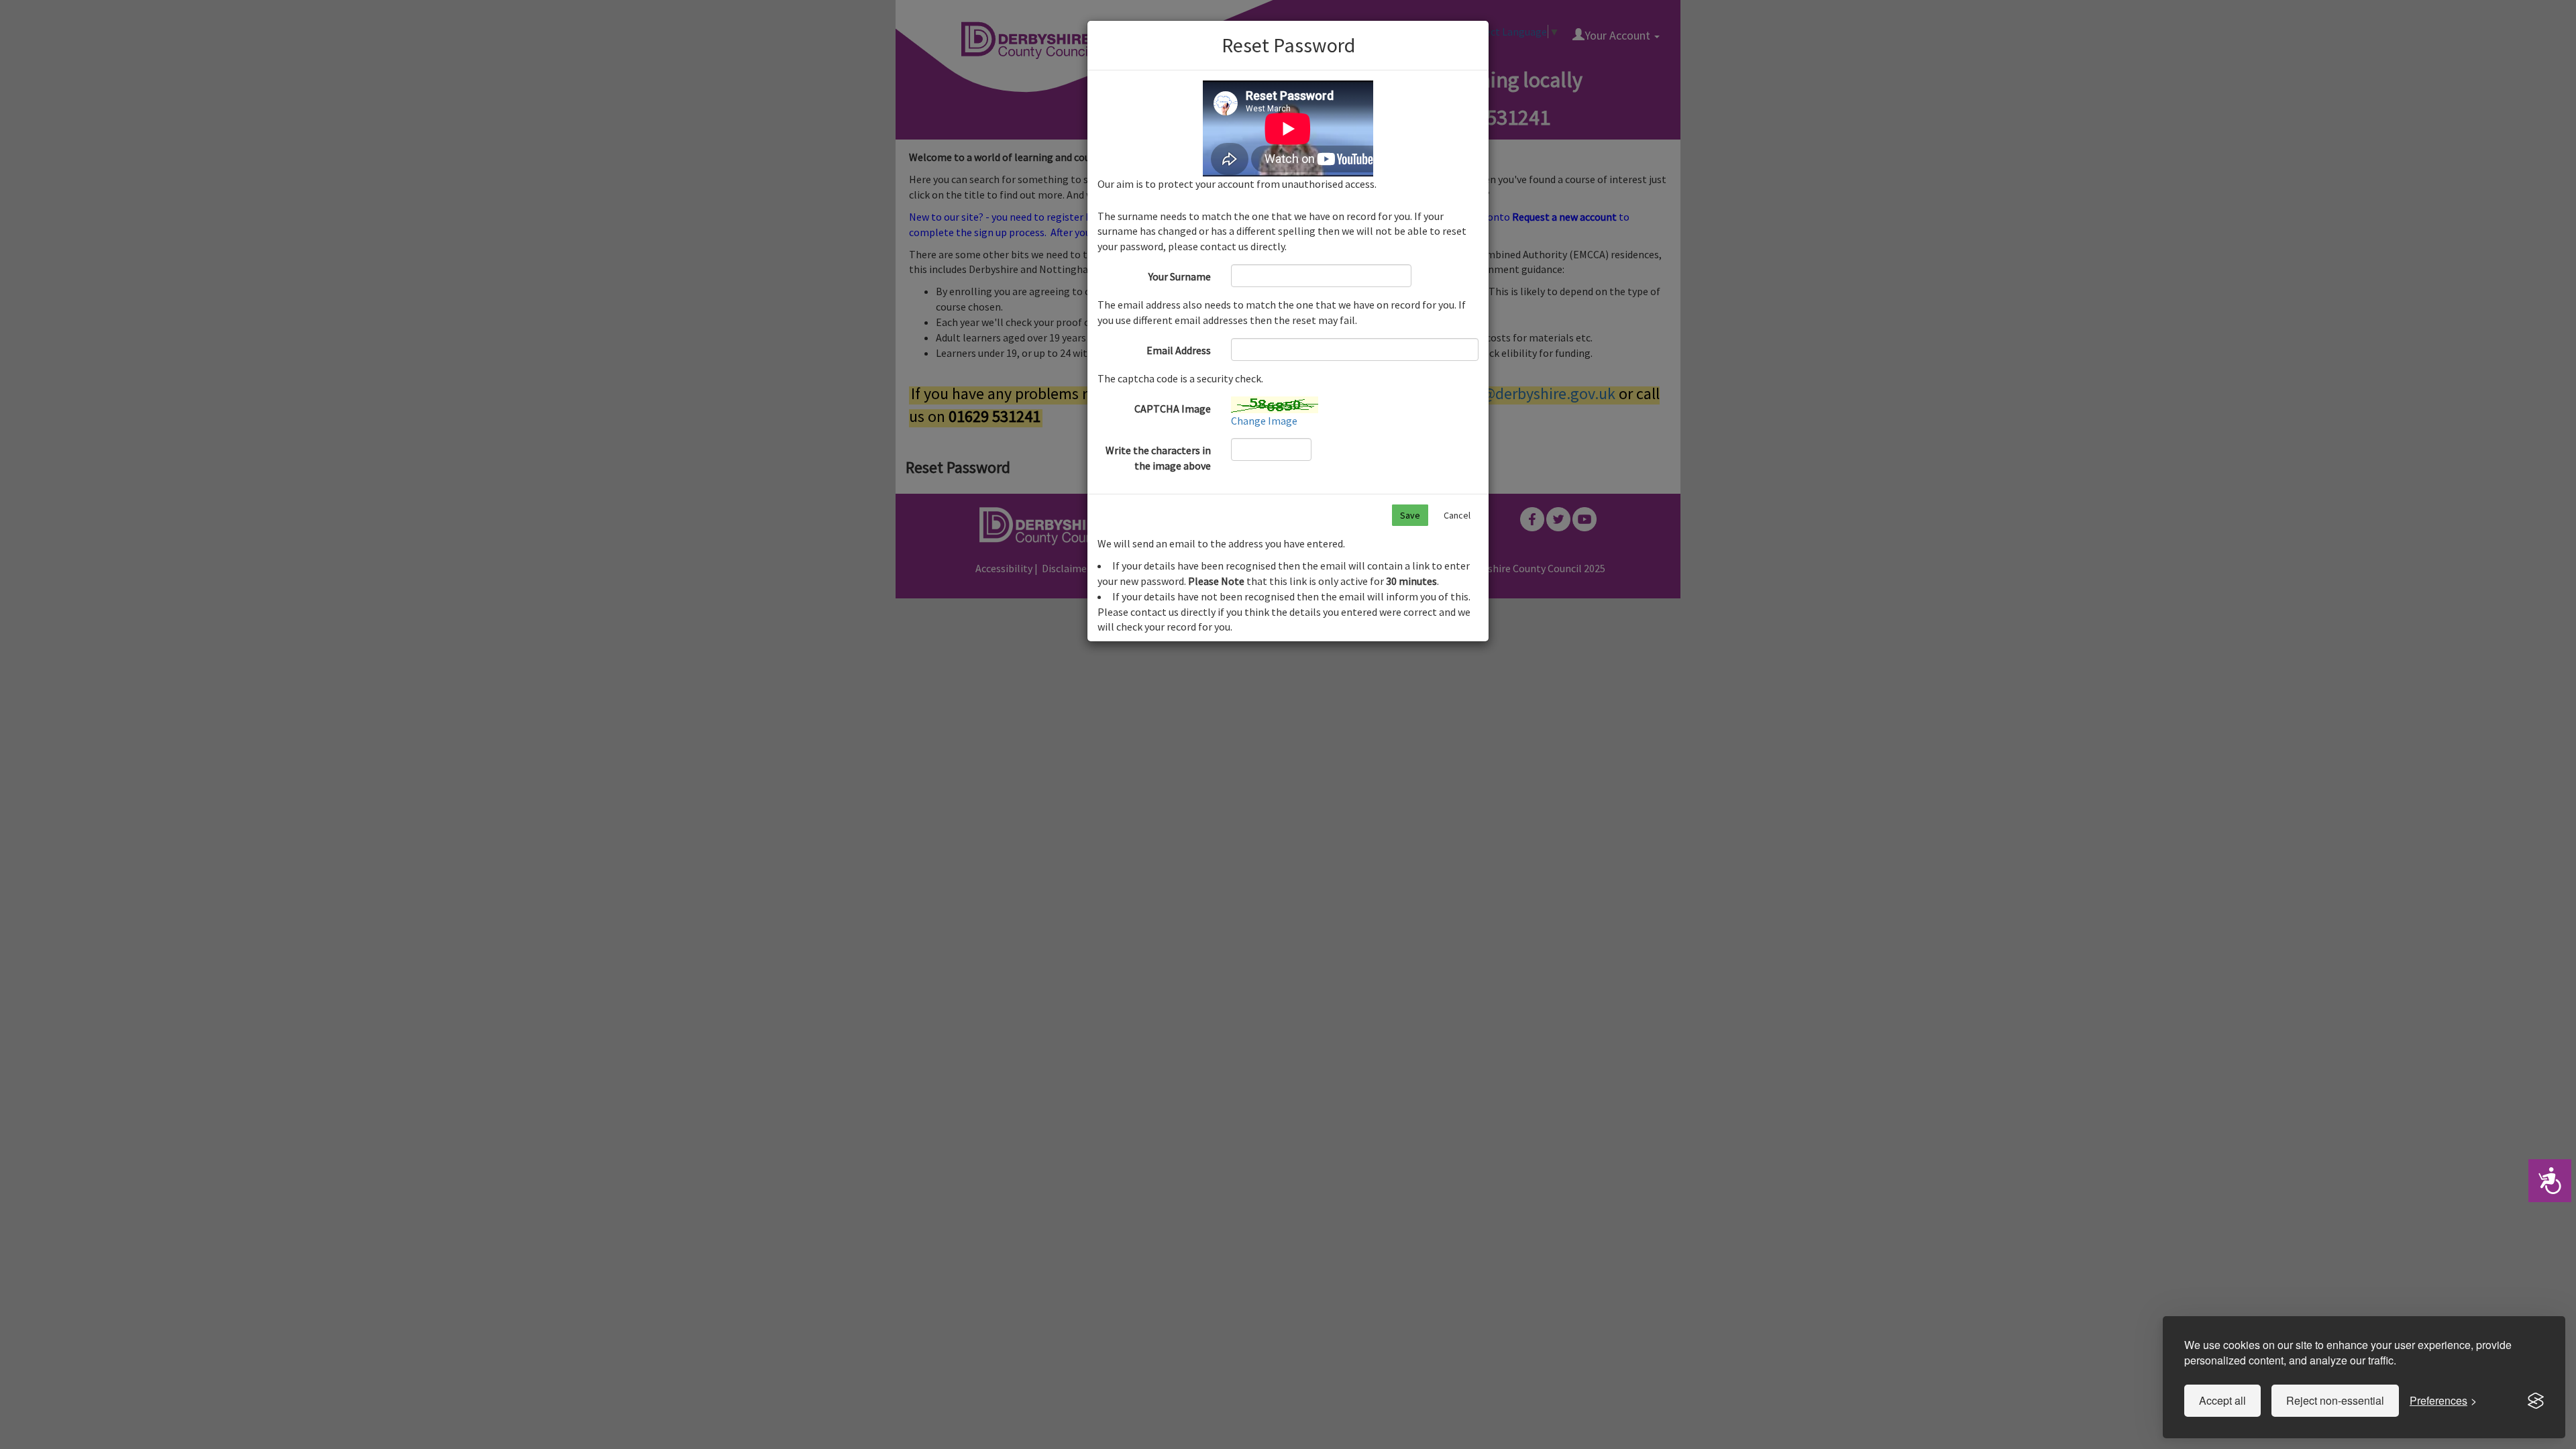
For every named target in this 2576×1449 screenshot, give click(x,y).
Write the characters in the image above (1158, 458)
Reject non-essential (2335, 1400)
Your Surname (1180, 276)
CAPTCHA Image (1173, 409)
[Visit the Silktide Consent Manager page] (2536, 1401)
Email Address (1179, 350)
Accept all (2222, 1400)
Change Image (1264, 421)
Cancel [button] (1457, 515)
